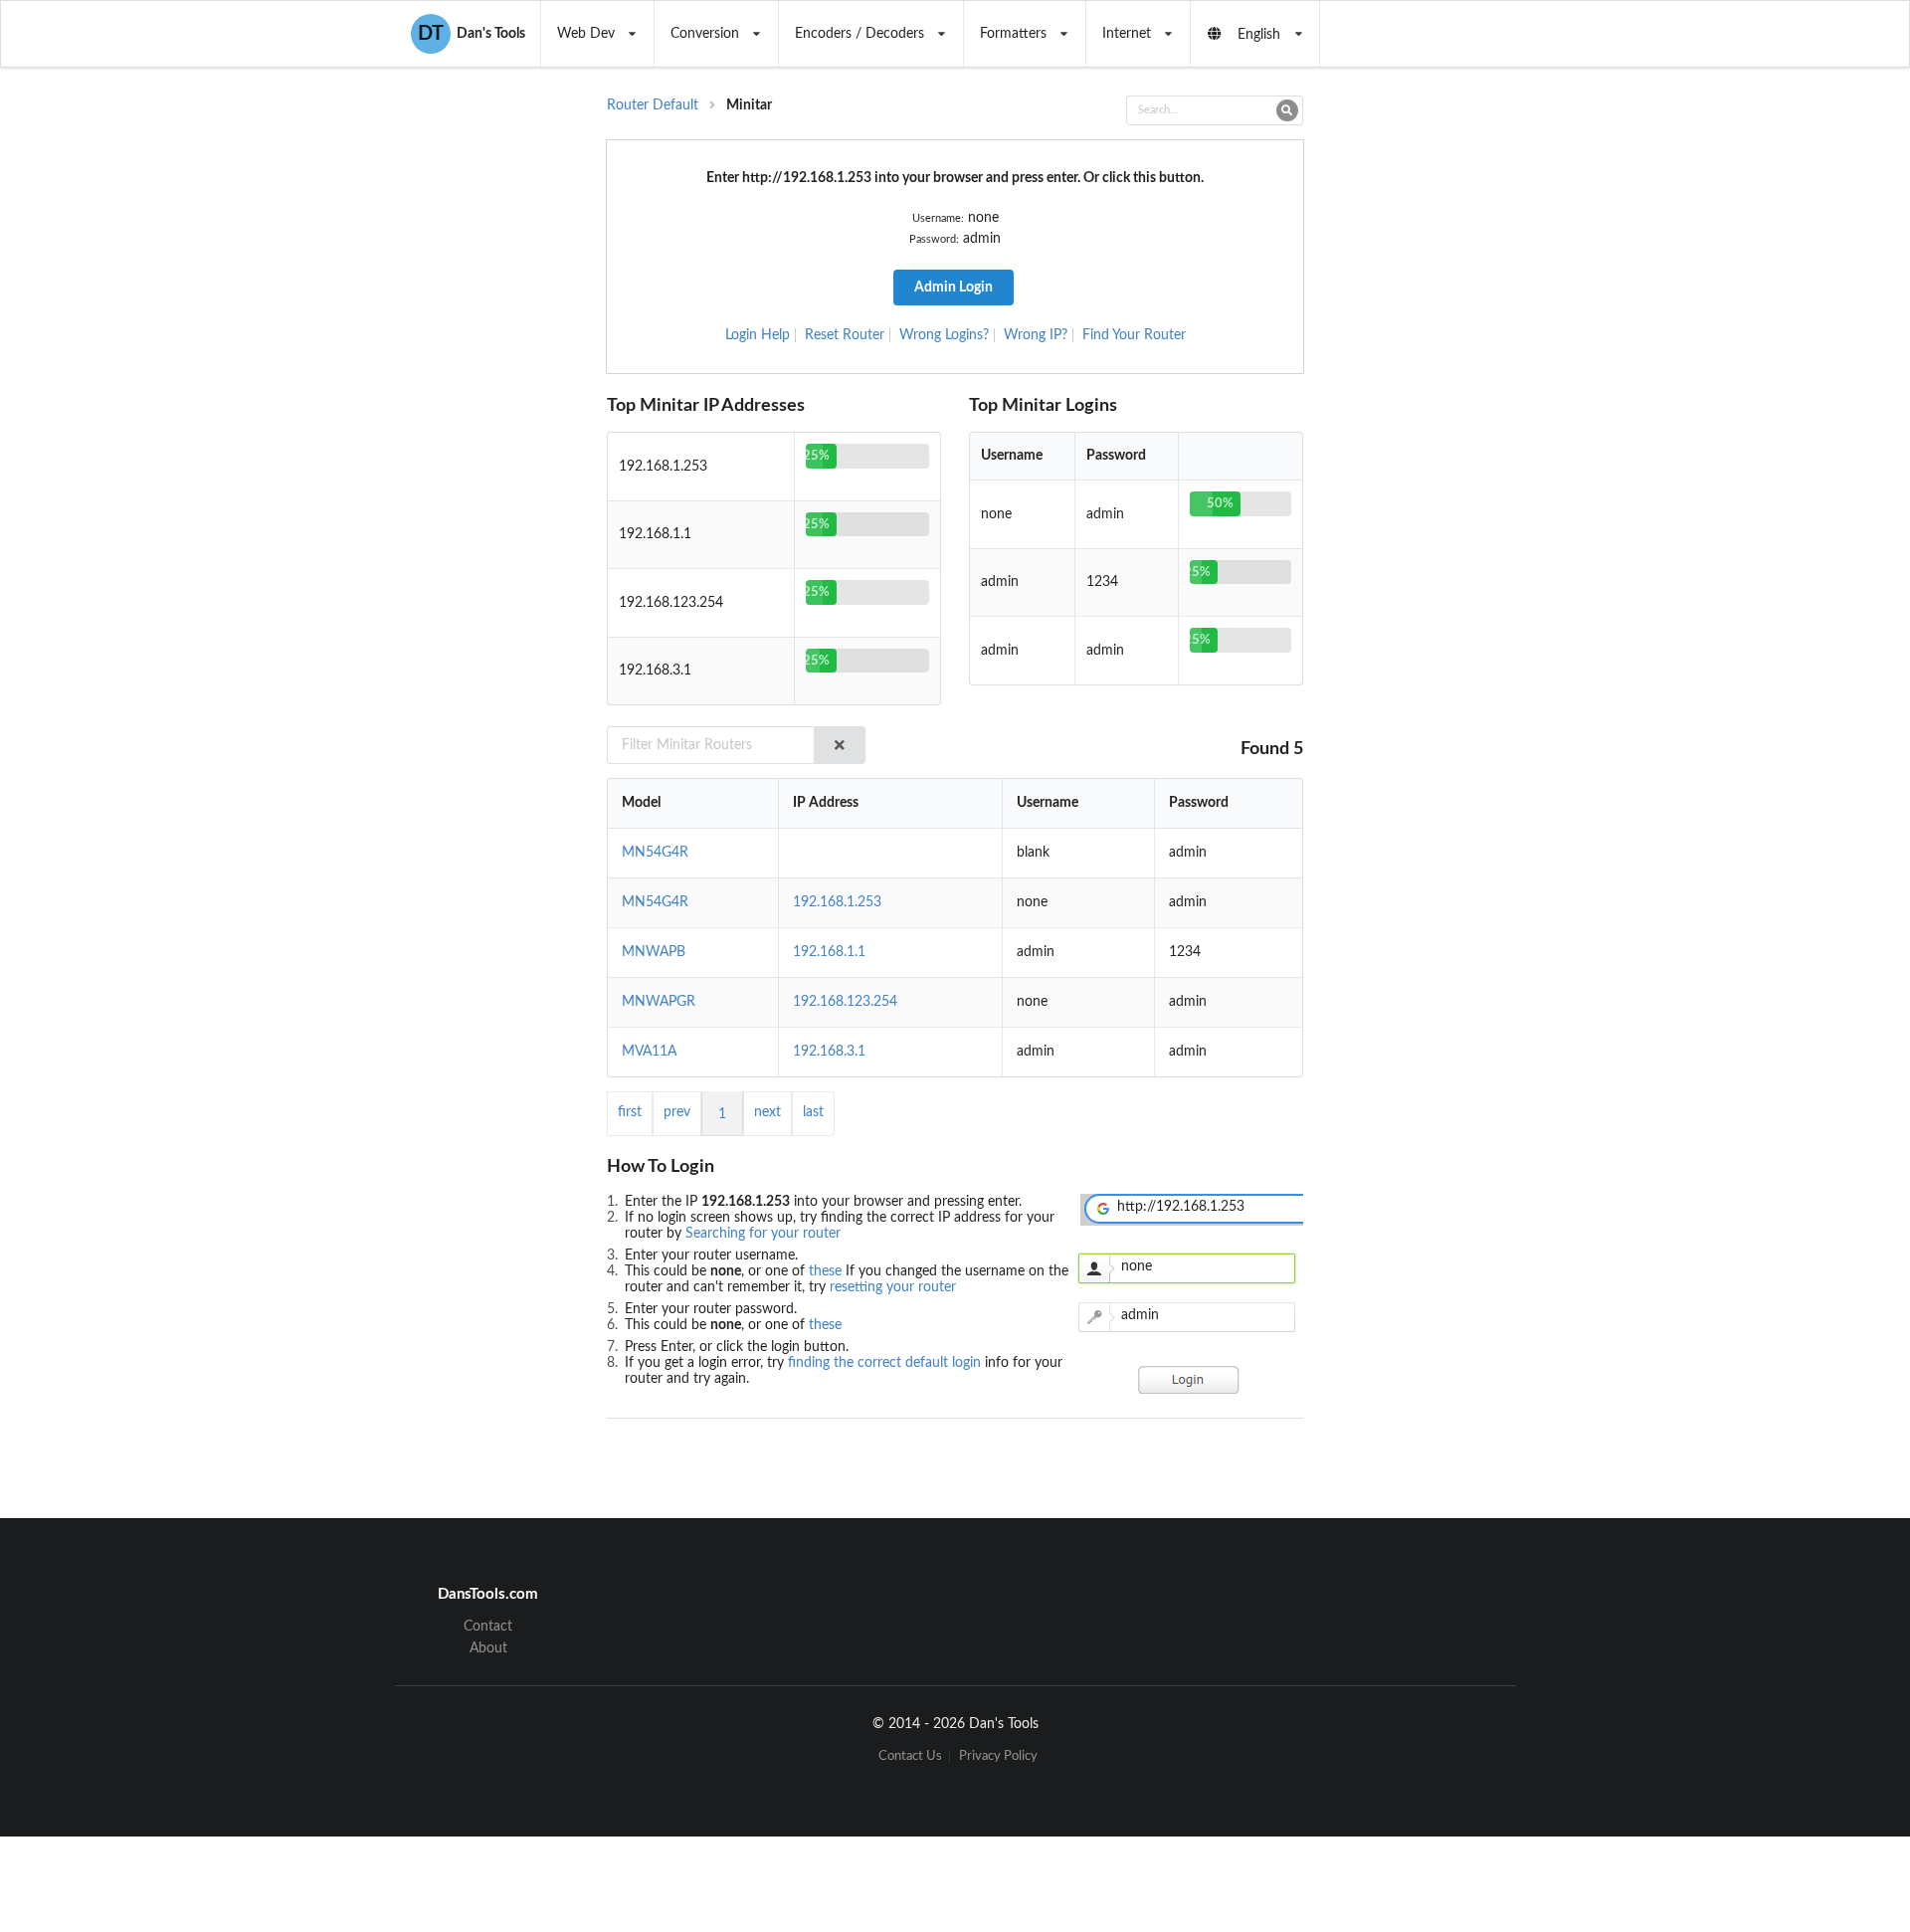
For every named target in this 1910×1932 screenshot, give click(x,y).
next (767, 1112)
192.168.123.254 (845, 1002)
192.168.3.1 (829, 1052)
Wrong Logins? (944, 335)
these (827, 1271)
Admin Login (954, 288)
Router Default (653, 105)
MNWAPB (654, 952)
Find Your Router (1134, 335)
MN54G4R (655, 853)
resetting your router (893, 1287)
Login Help (758, 335)
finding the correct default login (886, 1363)
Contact (488, 1627)
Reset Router (845, 335)
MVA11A (649, 1052)
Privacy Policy (998, 1756)
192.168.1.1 (829, 952)
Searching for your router (763, 1234)
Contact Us (910, 1756)
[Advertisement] (1466, 424)
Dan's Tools (472, 34)
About (488, 1648)
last (813, 1112)
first (630, 1112)
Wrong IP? (1036, 335)
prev (677, 1112)
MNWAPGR (659, 1002)
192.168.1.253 (837, 902)
